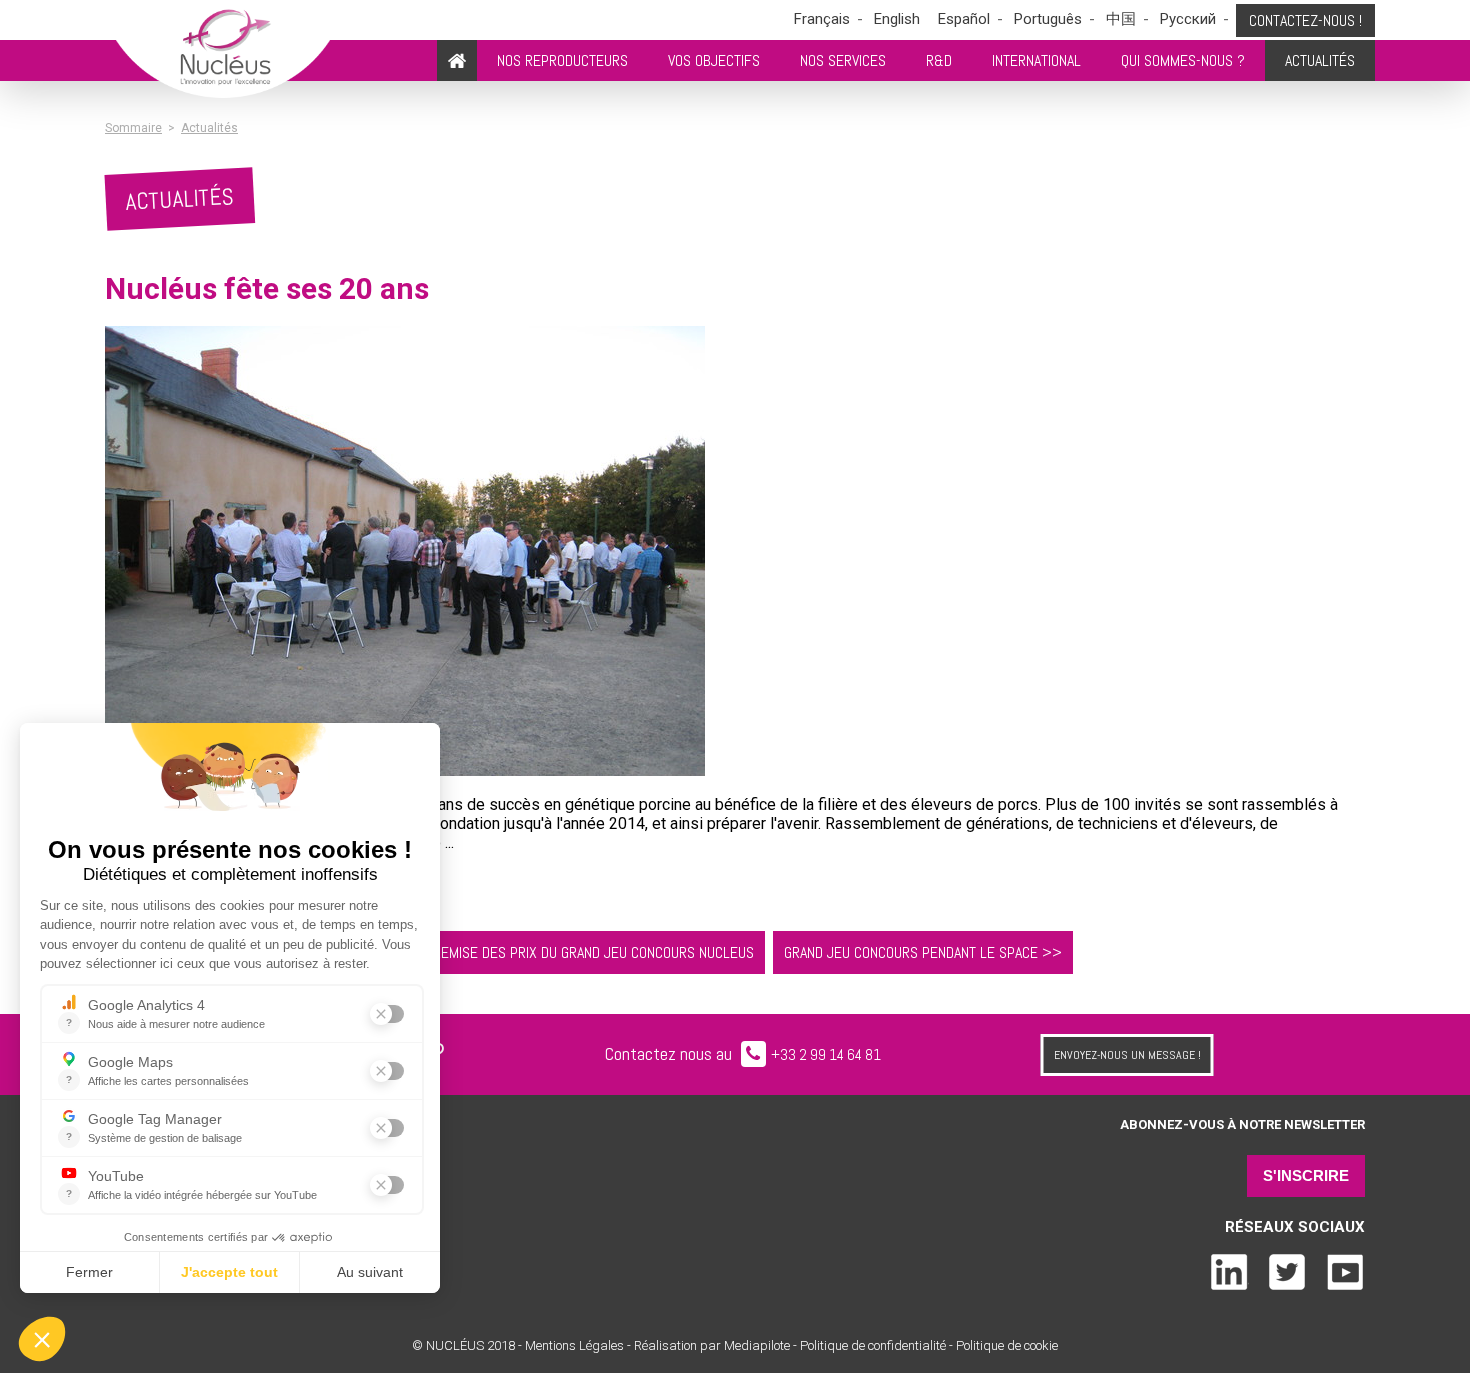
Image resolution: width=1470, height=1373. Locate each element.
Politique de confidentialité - (876, 1345)
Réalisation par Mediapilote (713, 1345)
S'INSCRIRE (1306, 1175)
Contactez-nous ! (1305, 20)
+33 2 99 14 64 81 (826, 1054)
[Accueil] (457, 60)
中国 (1121, 19)
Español (964, 19)
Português (1048, 19)
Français (822, 19)
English (897, 19)
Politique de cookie (1007, 1345)
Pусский (1188, 19)
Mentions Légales (574, 1345)
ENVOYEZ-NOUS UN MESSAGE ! (1127, 1055)
